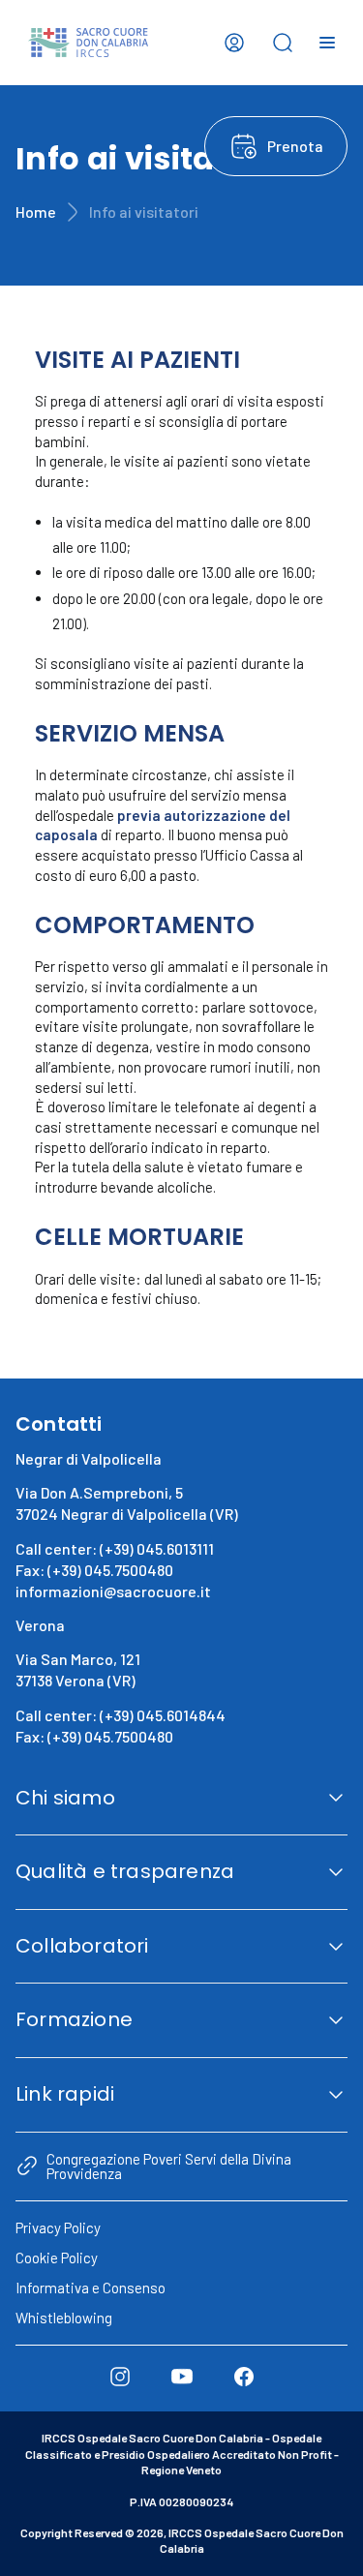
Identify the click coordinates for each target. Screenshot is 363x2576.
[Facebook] (244, 2377)
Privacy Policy (58, 2227)
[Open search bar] (283, 43)
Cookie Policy (57, 2258)
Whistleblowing (64, 2318)
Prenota (295, 146)
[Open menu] (327, 43)
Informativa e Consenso (91, 2288)
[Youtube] (182, 2377)
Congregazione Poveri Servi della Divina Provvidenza (169, 2166)
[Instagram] (120, 2377)
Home (36, 212)
